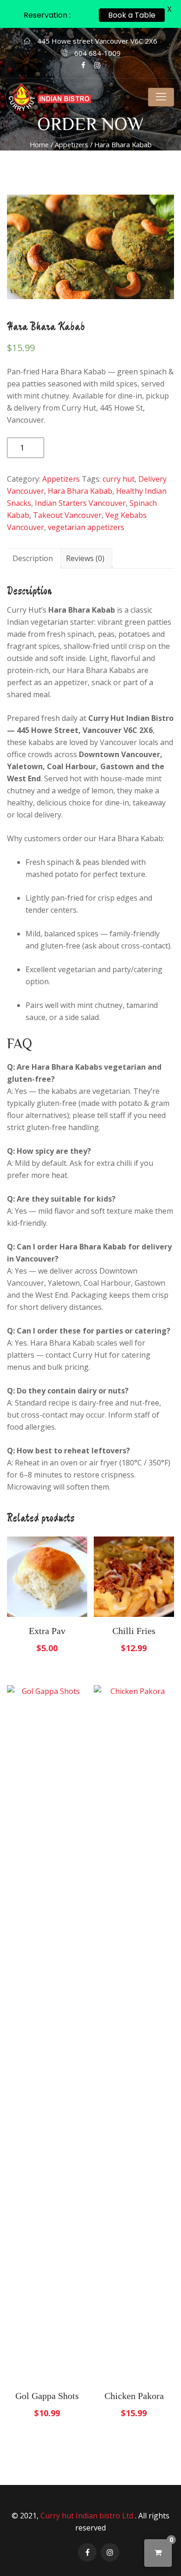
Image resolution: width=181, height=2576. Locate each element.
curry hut (119, 479)
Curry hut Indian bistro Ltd (88, 2516)
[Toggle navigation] (161, 97)
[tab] (33, 558)
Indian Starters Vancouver (80, 503)
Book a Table (132, 15)
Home (39, 144)
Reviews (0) (85, 558)
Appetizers (71, 144)
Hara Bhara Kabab (80, 491)
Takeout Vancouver (67, 515)
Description (33, 558)
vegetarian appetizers (86, 527)
